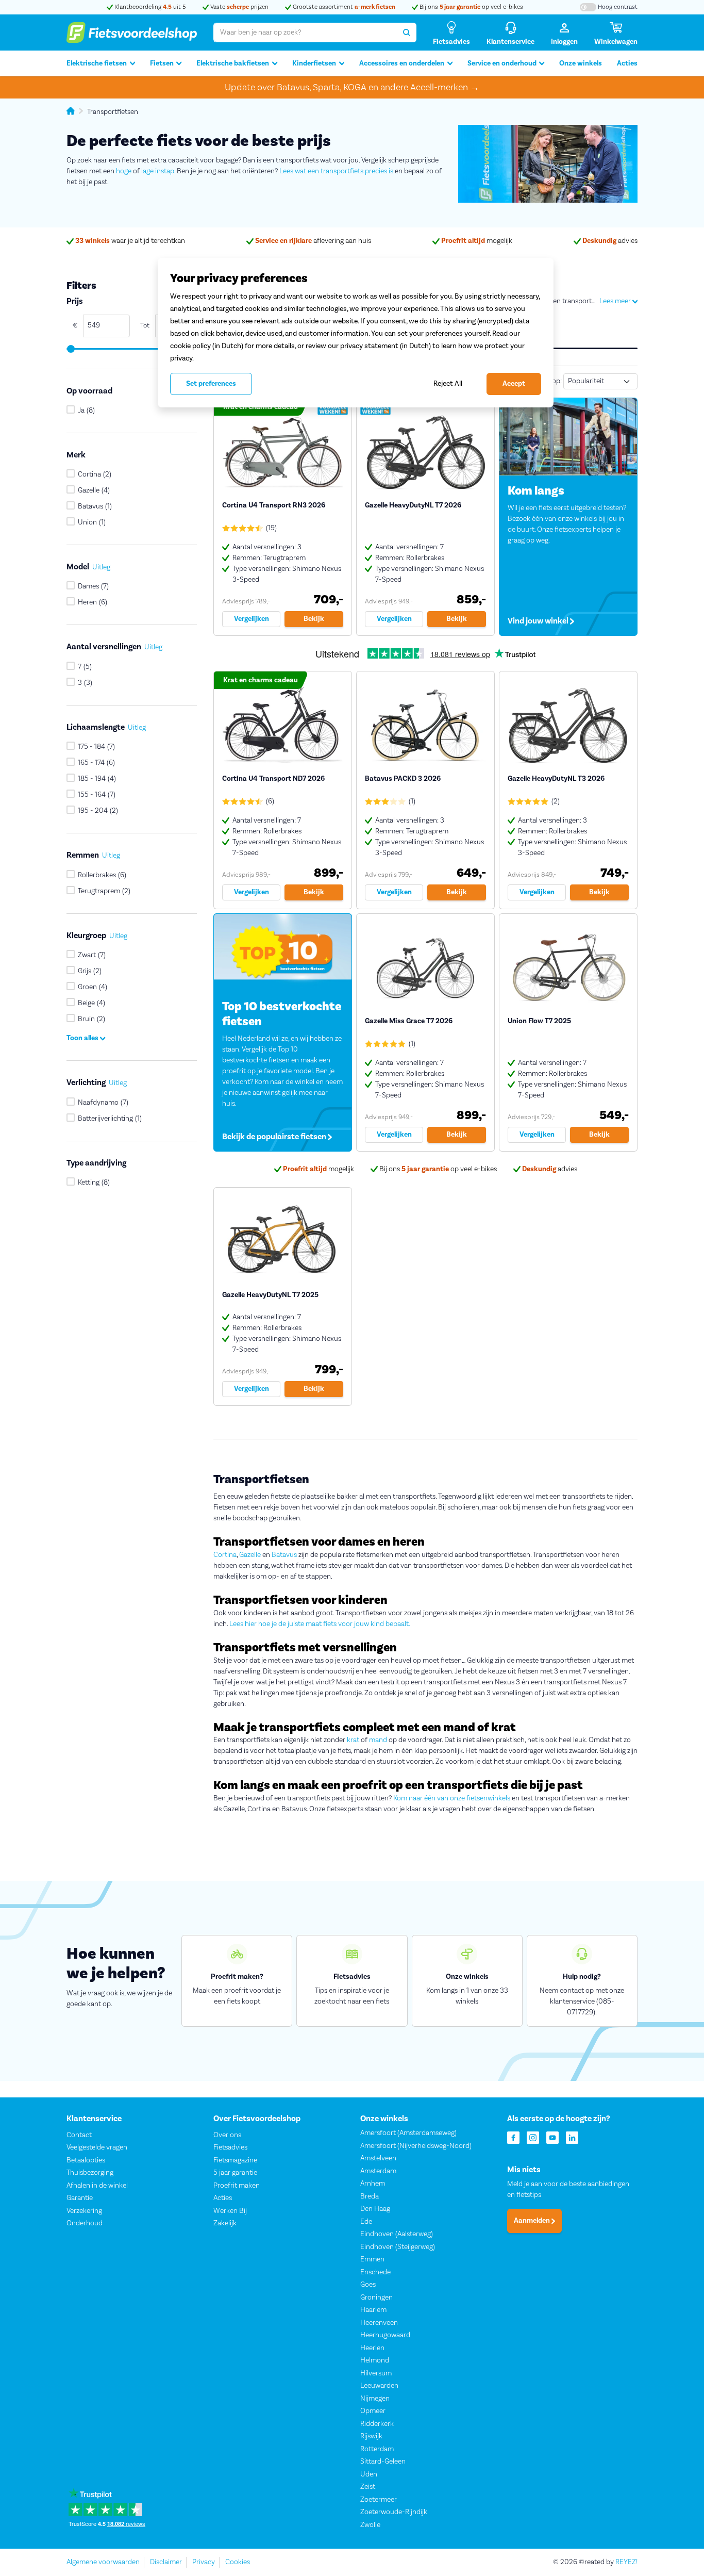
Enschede (375, 2272)
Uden (369, 2474)
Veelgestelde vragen (97, 2147)
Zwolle (370, 2525)
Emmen (372, 2259)
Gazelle (250, 1555)
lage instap (158, 171)
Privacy (204, 2562)
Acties (627, 63)
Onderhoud (85, 2223)
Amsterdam (378, 2171)
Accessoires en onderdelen (402, 63)
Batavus (284, 1555)
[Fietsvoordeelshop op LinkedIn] (572, 2137)
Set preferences (211, 384)
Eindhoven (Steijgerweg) (398, 2247)
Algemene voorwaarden (103, 2562)
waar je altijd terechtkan (130, 241)
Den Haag (375, 2209)
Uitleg (101, 568)
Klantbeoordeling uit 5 (149, 7)
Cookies (238, 2562)
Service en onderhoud (502, 63)
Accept (514, 384)
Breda (370, 2196)
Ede (366, 2222)
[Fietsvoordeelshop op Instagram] (533, 2137)
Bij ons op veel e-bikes (471, 7)
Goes (368, 2285)
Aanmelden (533, 2221)
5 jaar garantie (235, 2173)
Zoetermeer (379, 2500)
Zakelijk (225, 2223)
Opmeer (373, 2411)
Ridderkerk (377, 2424)
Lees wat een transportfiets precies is (336, 171)
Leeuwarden (379, 2386)
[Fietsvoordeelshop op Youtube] (552, 2137)
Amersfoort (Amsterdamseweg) (408, 2133)
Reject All (448, 383)
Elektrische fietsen (97, 63)
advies (610, 241)
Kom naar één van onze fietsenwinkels (452, 1798)
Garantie (80, 2198)
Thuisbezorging (90, 2173)
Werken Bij (230, 2211)
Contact (79, 2135)
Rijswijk (371, 2436)
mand (378, 1740)
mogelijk (477, 241)
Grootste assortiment (343, 7)
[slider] (70, 349)
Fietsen (162, 63)
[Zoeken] (407, 32)
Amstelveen (378, 2158)
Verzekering (84, 2211)
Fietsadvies (230, 2147)
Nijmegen (375, 2399)
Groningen (376, 2298)
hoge (124, 171)
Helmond (375, 2360)
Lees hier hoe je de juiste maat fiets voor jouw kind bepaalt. (320, 1624)
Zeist (368, 2487)
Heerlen (372, 2348)
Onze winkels (581, 63)
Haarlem (373, 2310)
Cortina (225, 1555)
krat (353, 1740)
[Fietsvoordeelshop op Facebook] (513, 2137)
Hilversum (376, 2373)
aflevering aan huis (313, 241)
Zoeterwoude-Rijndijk (394, 2512)
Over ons (227, 2135)
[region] (356, 333)
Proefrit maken (237, 2186)
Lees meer (616, 301)
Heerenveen (379, 2323)
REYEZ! (626, 2562)
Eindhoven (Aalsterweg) (397, 2234)
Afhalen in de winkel (97, 2186)
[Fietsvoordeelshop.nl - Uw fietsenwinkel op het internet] (132, 32)
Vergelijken (252, 619)
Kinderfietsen (314, 63)
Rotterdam (377, 2449)
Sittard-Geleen (383, 2462)
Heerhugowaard (385, 2335)
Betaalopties (86, 2160)
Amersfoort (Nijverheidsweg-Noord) (416, 2146)
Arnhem (373, 2184)
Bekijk (314, 619)
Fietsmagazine (235, 2160)
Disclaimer (166, 2562)
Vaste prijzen (239, 7)
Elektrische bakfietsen (233, 63)
